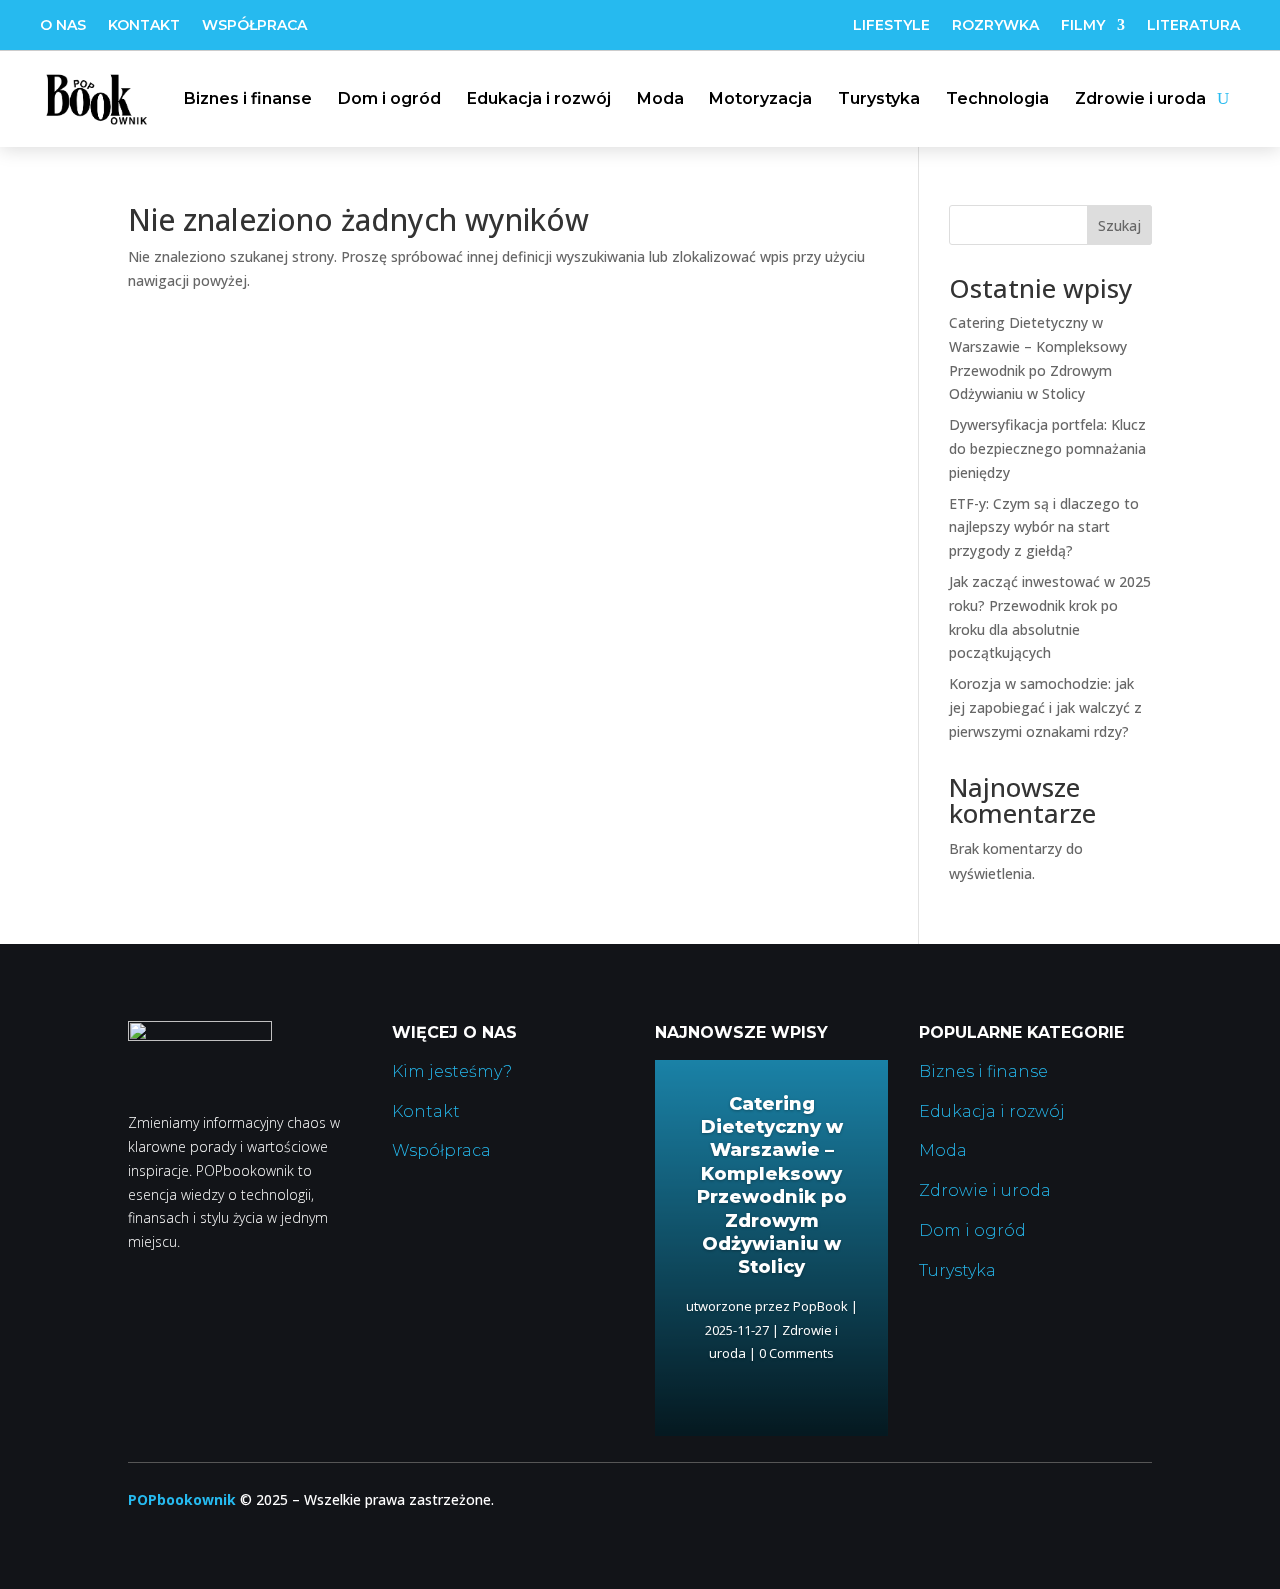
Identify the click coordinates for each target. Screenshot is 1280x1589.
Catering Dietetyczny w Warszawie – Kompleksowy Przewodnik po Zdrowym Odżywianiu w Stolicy (772, 1186)
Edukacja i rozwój (539, 98)
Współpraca (254, 26)
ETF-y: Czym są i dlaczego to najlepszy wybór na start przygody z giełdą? (1044, 527)
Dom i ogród (389, 98)
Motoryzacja (760, 98)
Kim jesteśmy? (452, 1071)
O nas (63, 26)
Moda (660, 98)
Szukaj (1119, 225)
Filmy (1083, 26)
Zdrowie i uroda (1140, 98)
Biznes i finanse (248, 98)
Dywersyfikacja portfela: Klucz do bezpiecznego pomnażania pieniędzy (1047, 448)
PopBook (820, 1306)
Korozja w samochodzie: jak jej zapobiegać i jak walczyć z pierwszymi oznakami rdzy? (1045, 707)
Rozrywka (995, 26)
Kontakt (144, 26)
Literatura (1193, 26)
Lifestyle (891, 26)
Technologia (997, 98)
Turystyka (879, 98)
